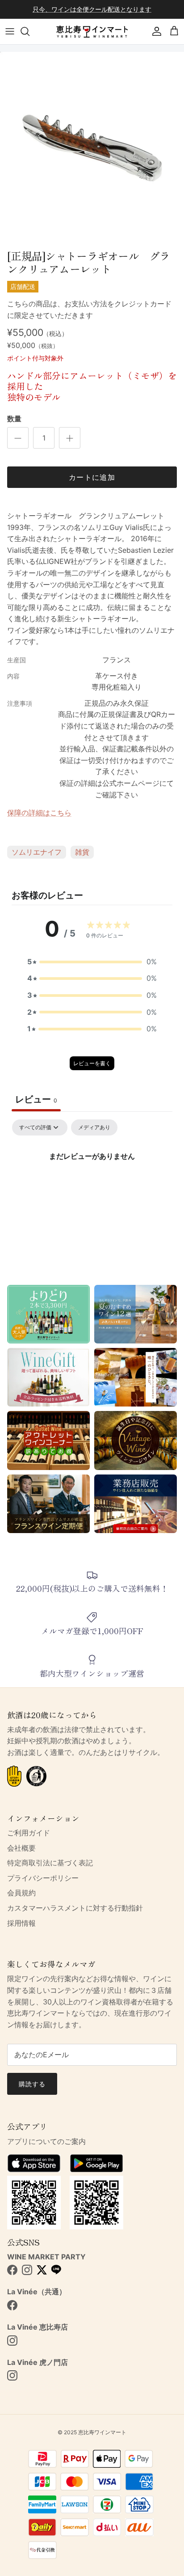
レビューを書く (92, 1063)
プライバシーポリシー (43, 1878)
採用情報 (21, 1923)
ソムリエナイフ (37, 852)
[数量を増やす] (70, 438)
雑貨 (82, 852)
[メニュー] (10, 31)
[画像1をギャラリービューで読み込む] (92, 149)
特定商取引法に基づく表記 (50, 1863)
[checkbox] (94, 1127)
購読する (32, 2084)
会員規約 (21, 1893)
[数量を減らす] (18, 438)
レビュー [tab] (36, 1099)
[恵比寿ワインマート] (92, 32)
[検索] (29, 31)
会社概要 (21, 1848)
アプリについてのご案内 (46, 2141)
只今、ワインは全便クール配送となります (92, 9)
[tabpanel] (92, 1186)
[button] (92, 962)
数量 (14, 419)
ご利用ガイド (29, 1833)
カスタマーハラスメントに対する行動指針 (75, 1908)
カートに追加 (92, 477)
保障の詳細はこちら (39, 813)
